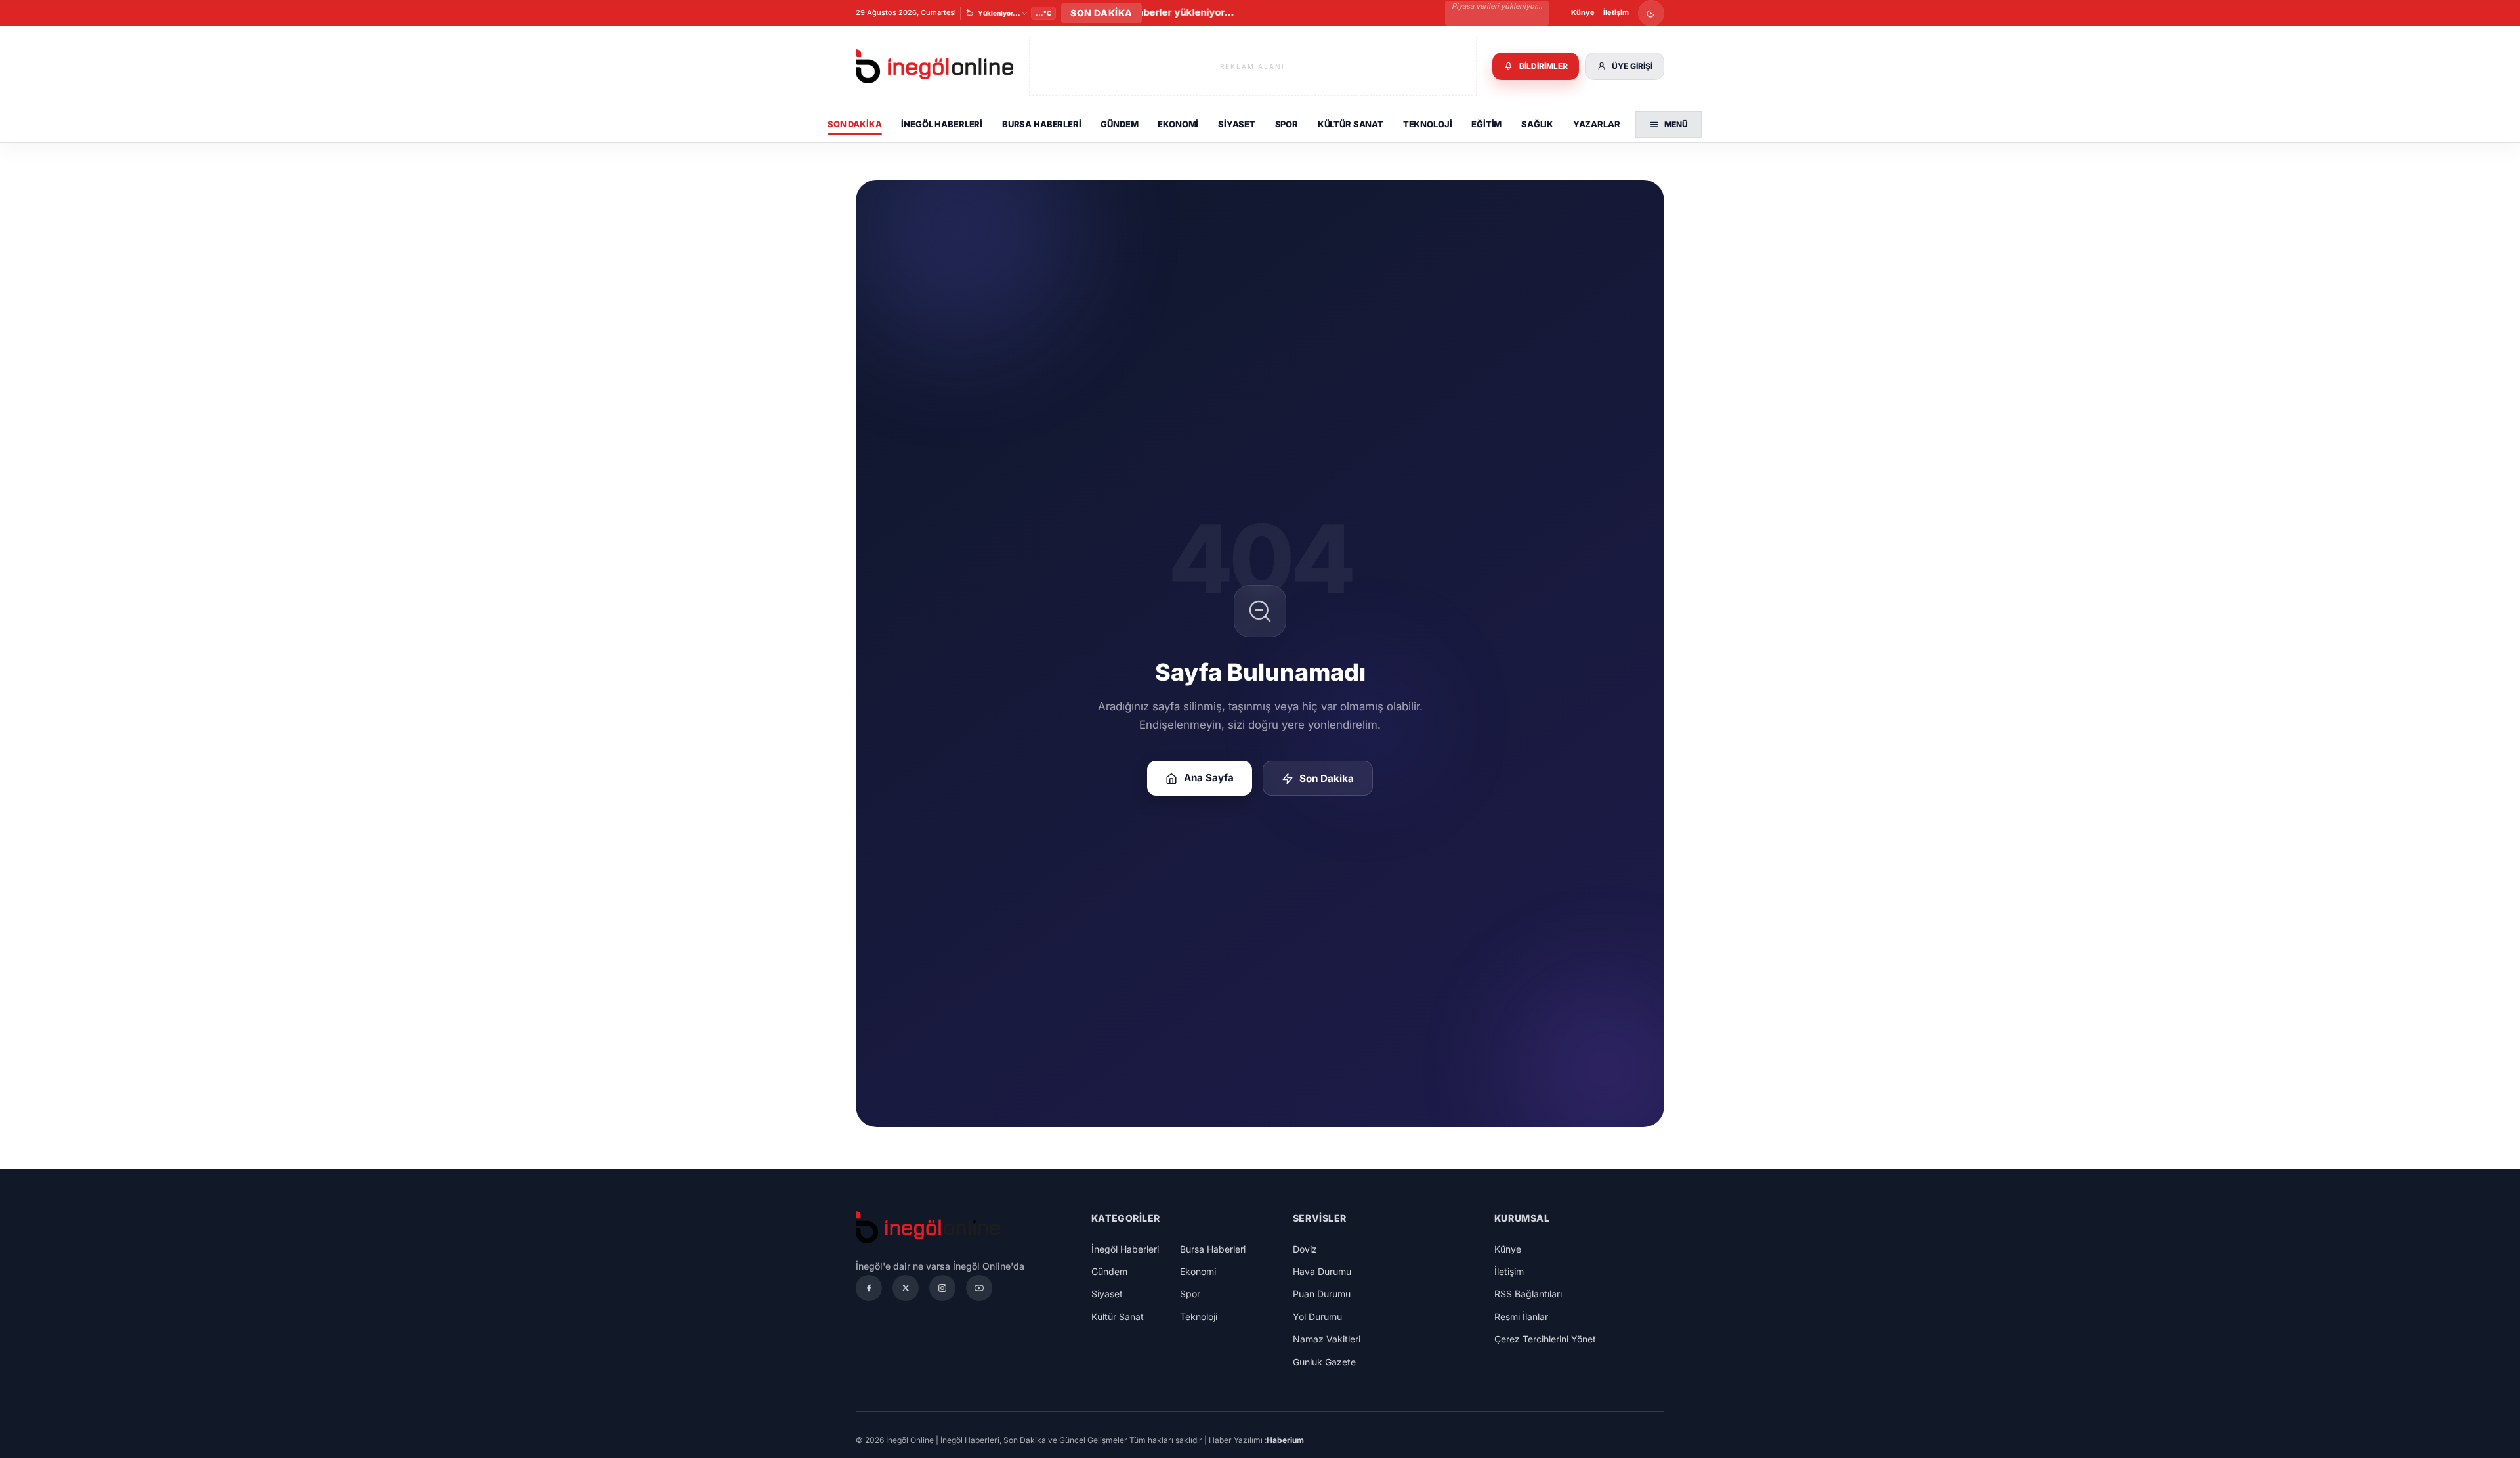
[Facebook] (869, 1288)
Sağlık (1537, 124)
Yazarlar (1597, 124)
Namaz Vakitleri (1327, 1339)
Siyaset (1237, 124)
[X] (906, 1288)
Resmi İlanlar (1521, 1317)
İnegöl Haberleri (942, 124)
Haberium (1285, 1440)
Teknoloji (1428, 124)
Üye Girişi (1632, 66)
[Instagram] (942, 1288)
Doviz (1305, 1249)
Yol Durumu (1317, 1317)
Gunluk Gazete (1324, 1362)
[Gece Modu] (1651, 13)
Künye (1583, 12)
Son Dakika (855, 124)
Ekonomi (1178, 124)
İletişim (1616, 12)
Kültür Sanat (1351, 124)
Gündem (1119, 124)
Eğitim (1486, 124)
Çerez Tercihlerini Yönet (1545, 1339)
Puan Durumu (1322, 1294)
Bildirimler (1543, 66)
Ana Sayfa (1209, 778)
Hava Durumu (1322, 1271)
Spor (1287, 124)
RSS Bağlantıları (1528, 1294)
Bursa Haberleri (1042, 124)
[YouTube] (979, 1288)
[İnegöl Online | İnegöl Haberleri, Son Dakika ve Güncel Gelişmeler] (934, 67)
